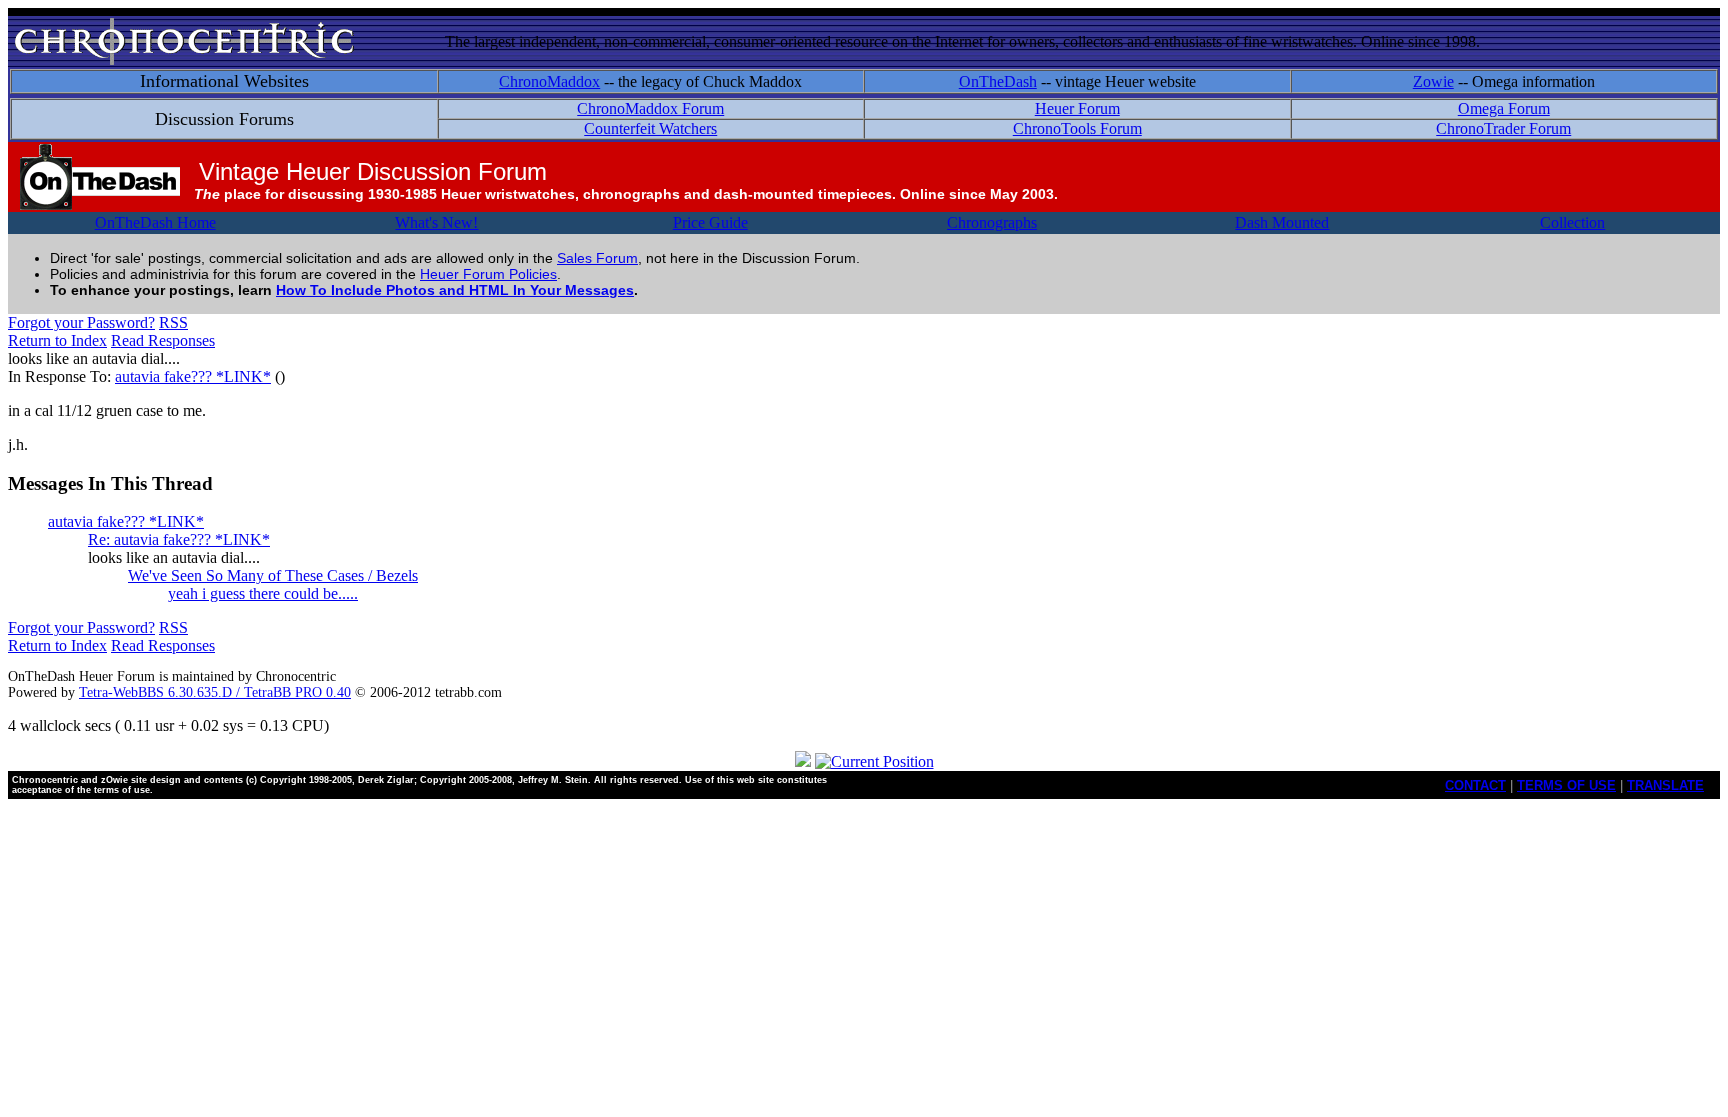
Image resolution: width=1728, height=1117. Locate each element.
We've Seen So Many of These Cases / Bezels (273, 575)
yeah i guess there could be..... (263, 593)
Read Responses (163, 340)
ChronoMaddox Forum (650, 108)
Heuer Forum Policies (488, 274)
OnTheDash (998, 81)
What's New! (436, 222)
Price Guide (710, 222)
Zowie (1433, 81)
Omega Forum (1504, 108)
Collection (1572, 222)
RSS (173, 322)
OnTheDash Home (155, 222)
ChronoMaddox (549, 81)
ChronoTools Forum (1077, 128)
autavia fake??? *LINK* (193, 376)
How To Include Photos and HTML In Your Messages (455, 290)
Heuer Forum (1077, 108)
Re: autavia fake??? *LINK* (179, 539)
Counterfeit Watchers (650, 128)
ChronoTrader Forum (1503, 128)
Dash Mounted (1282, 222)
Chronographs (992, 222)
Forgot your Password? (81, 322)
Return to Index (57, 340)
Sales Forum (597, 258)
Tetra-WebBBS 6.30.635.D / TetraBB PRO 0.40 (215, 692)
